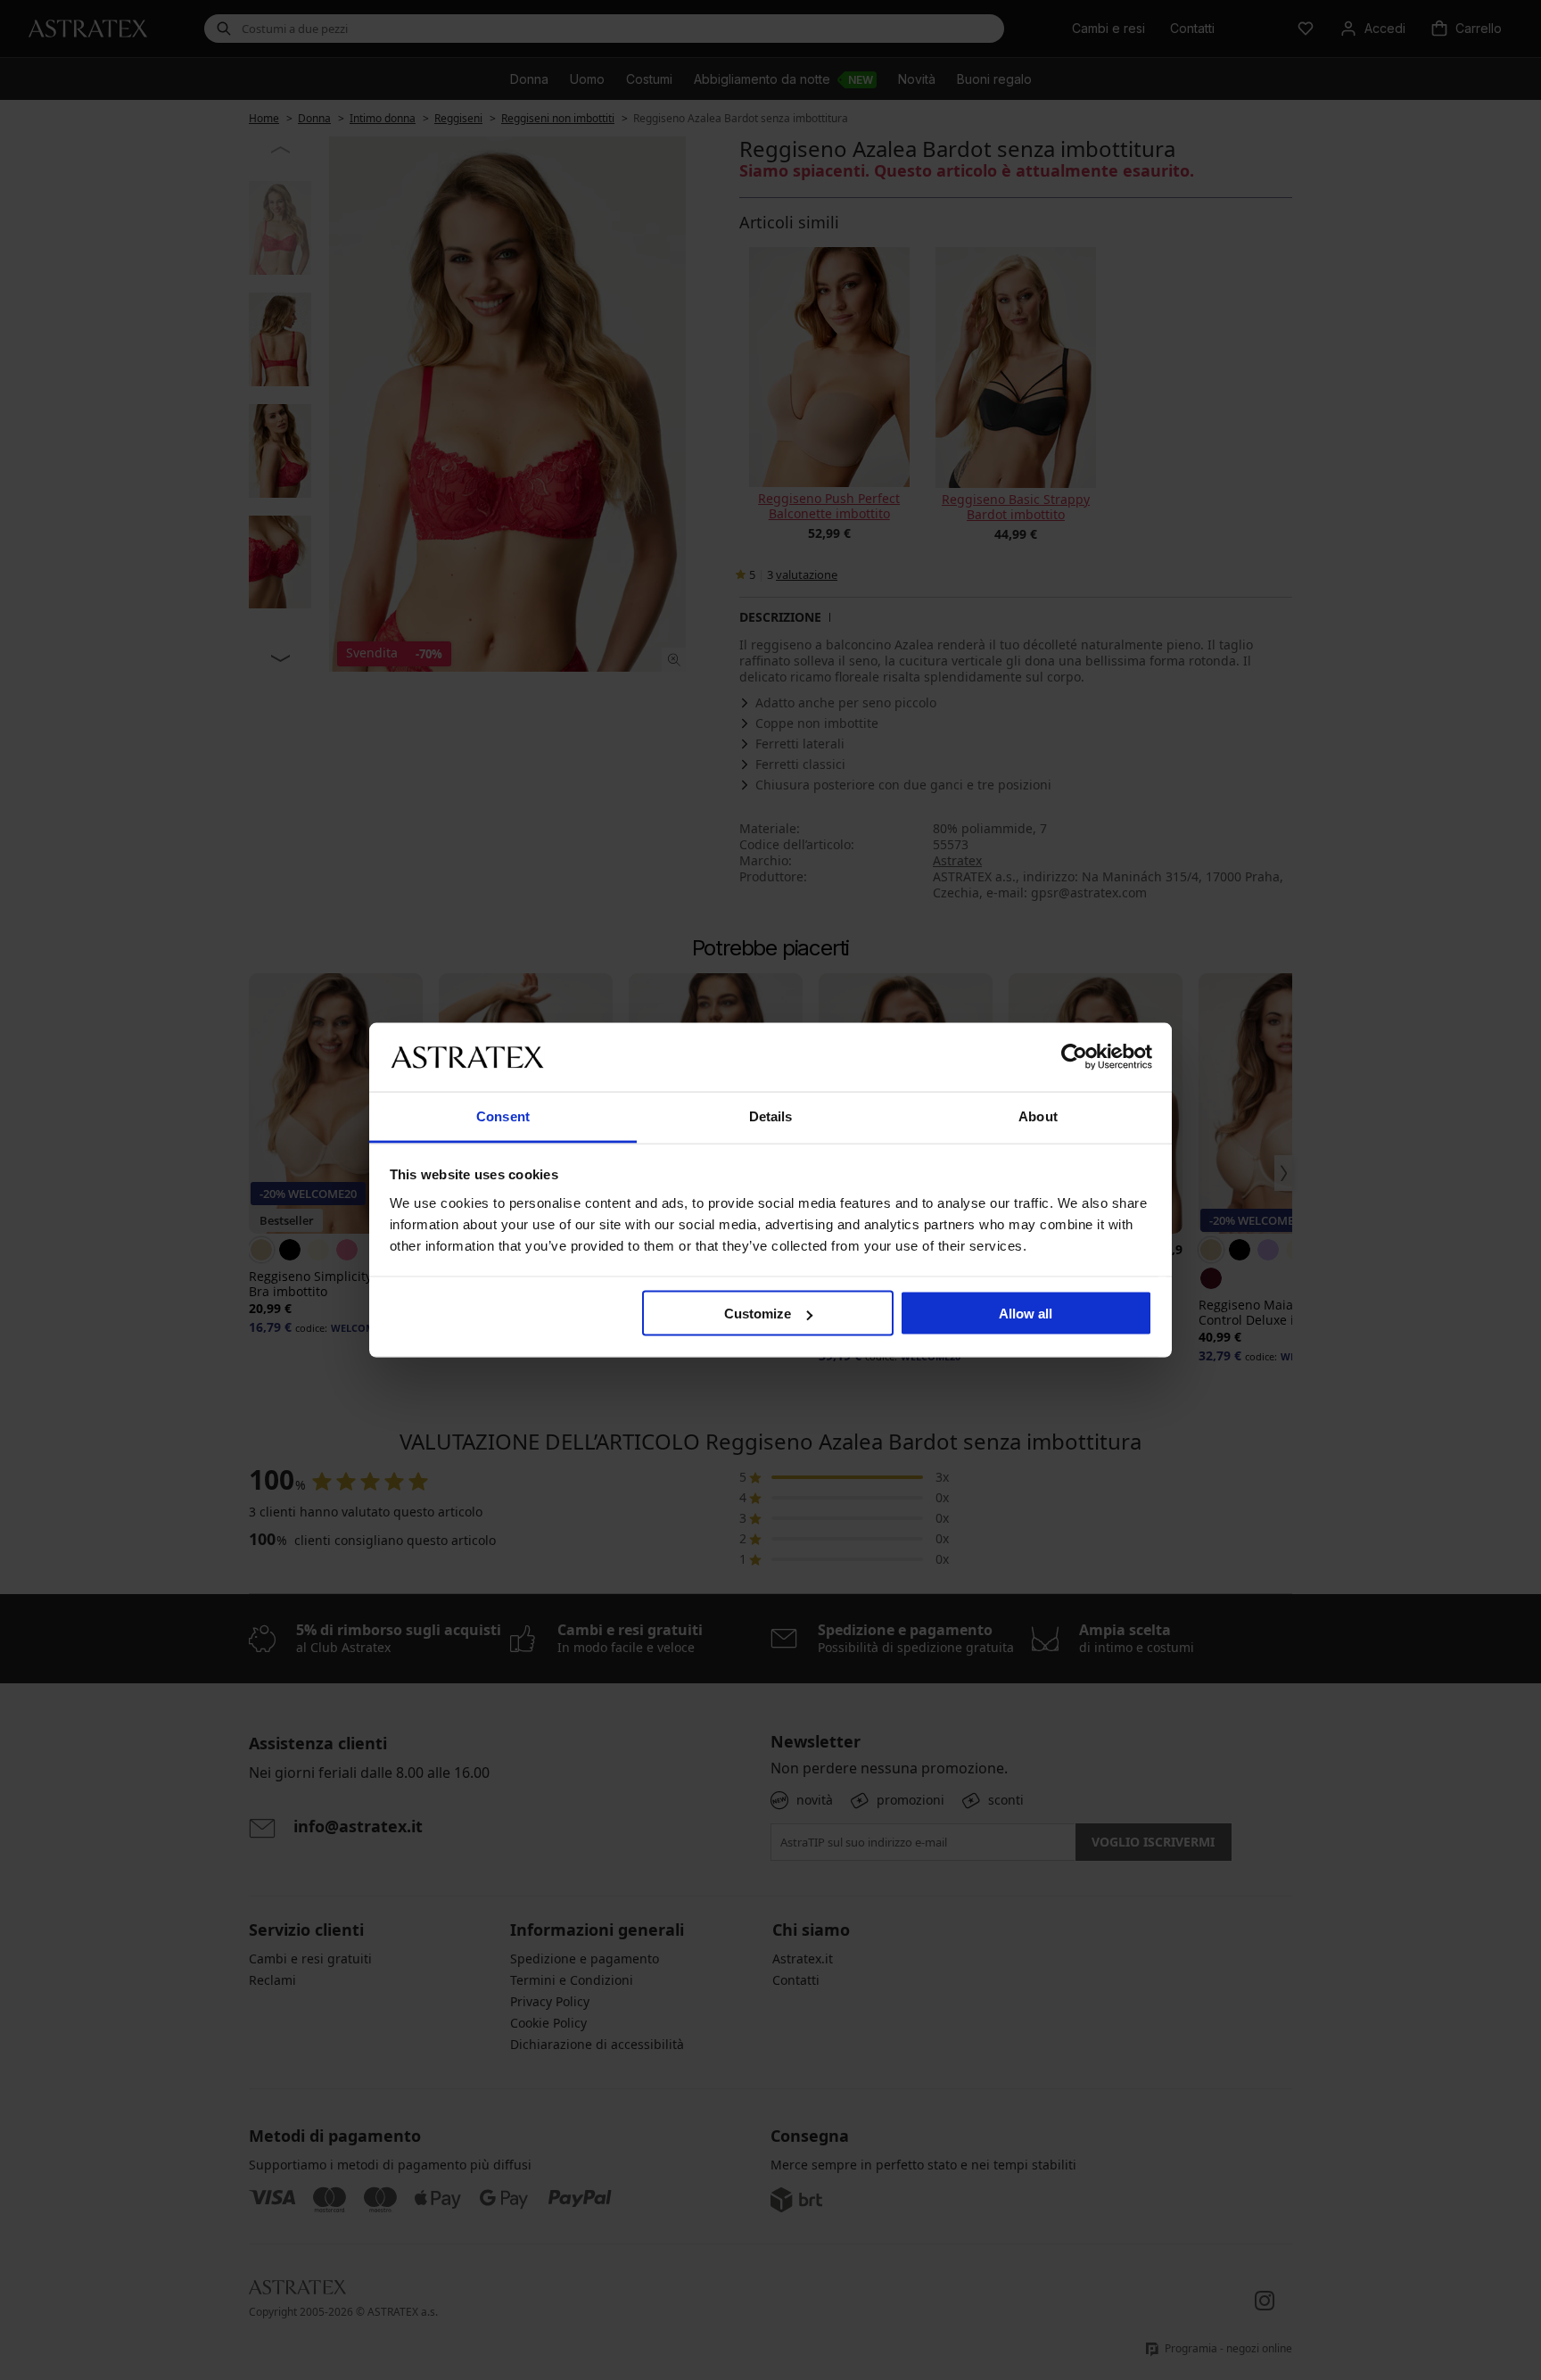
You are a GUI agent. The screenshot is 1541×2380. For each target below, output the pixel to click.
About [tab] (1038, 1116)
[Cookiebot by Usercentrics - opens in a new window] (1074, 1057)
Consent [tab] (503, 1116)
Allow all (1026, 1314)
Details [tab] (771, 1116)
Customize (758, 1314)
